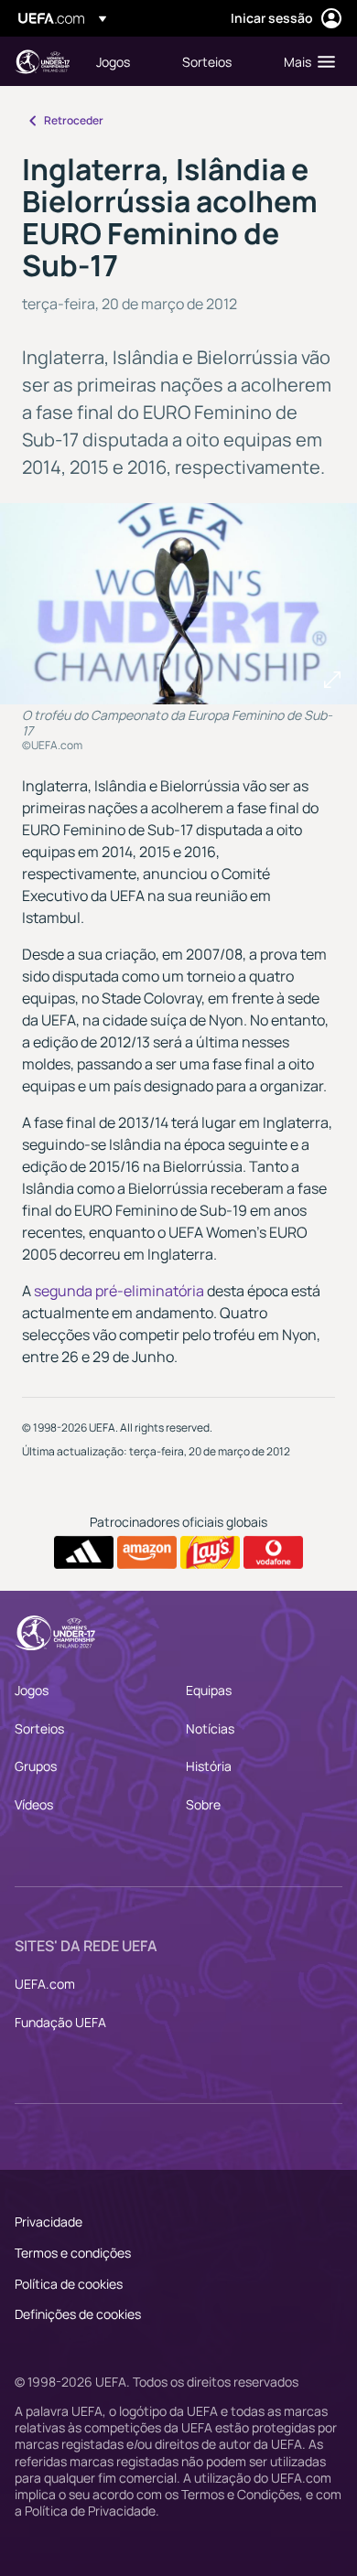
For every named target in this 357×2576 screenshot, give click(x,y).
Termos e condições (73, 2253)
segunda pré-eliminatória (119, 1291)
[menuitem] (124, 61)
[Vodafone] (273, 1552)
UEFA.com (45, 1984)
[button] (305, 61)
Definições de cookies (78, 2314)
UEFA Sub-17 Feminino (42, 62)
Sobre (203, 1804)
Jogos (32, 1690)
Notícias (210, 1728)
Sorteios (39, 1728)
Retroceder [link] (74, 120)
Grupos (36, 1766)
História (209, 1766)
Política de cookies (69, 2284)
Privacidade (49, 2222)
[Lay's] (210, 1552)
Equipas (209, 1690)
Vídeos (34, 1804)
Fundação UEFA (60, 2022)
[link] (113, 61)
